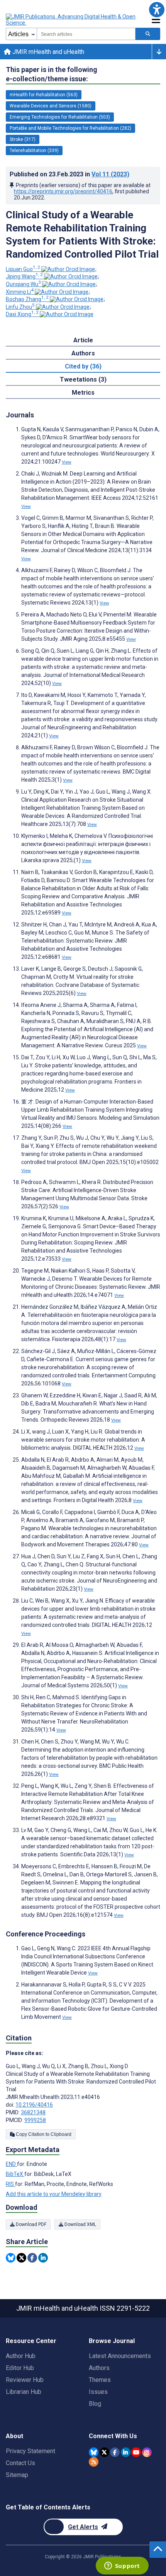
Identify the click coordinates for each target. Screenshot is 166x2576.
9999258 (35, 2120)
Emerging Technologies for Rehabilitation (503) (60, 117)
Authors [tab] (83, 353)
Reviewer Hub (25, 2380)
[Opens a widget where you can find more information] (122, 2566)
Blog (95, 2404)
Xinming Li (20, 292)
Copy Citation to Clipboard (43, 2134)
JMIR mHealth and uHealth (47, 52)
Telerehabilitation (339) (34, 151)
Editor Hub (20, 2368)
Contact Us (20, 2463)
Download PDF (30, 2224)
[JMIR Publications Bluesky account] (94, 2452)
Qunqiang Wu (23, 284)
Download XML (80, 2224)
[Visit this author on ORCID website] (68, 269)
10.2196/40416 (34, 2105)
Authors (99, 2368)
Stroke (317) (23, 139)
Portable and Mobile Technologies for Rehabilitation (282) (70, 128)
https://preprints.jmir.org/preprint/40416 (63, 191)
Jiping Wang (24, 276)
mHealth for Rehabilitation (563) (44, 95)
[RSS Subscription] (94, 2462)
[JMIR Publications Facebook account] (115, 2452)
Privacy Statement (30, 2451)
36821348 (33, 2112)
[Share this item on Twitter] (21, 2258)
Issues (98, 2392)
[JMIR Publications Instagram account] (147, 2452)
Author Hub (21, 2356)
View (67, 462)
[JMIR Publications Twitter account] (104, 2452)
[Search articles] (148, 34)
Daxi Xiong (22, 314)
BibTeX (15, 2174)
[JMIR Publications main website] (71, 20)
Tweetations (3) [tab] (83, 379)
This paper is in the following (52, 74)
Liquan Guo (23, 269)
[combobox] (86, 34)
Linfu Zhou (20, 307)
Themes (100, 2380)
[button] (157, 9)
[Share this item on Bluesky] (11, 2258)
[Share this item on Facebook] (32, 2258)
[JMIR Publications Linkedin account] (126, 2452)
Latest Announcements (120, 2356)
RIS (10, 2184)
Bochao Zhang (27, 299)
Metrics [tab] (83, 393)
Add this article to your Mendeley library (54, 2194)
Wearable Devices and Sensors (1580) (51, 106)
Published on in (69, 174)
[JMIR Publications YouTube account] (136, 2452)
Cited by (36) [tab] (83, 366)
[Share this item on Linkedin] (43, 2258)
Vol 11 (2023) (110, 174)
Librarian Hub (24, 2392)
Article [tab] (83, 340)
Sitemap (17, 2475)
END (11, 2164)
